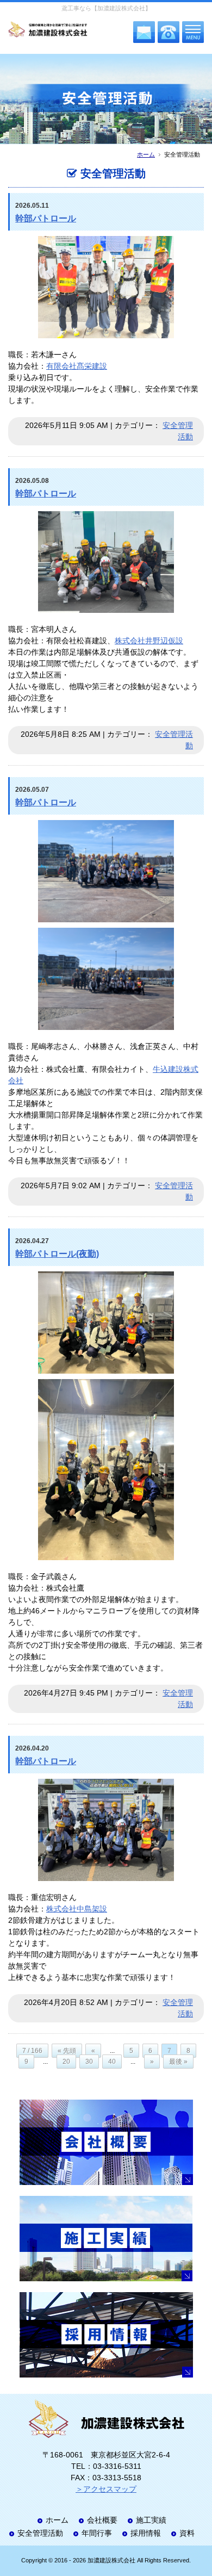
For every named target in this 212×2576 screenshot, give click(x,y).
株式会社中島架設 (77, 1909)
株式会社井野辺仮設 (149, 641)
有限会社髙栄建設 (77, 366)
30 (89, 2062)
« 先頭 (67, 2051)
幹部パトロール (46, 218)
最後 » (178, 2062)
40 (112, 2062)
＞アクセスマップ (106, 2489)
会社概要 (102, 2520)
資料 (187, 2533)
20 (66, 2062)
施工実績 (151, 2520)
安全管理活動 (40, 2533)
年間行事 (97, 2533)
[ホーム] (48, 30)
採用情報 (146, 2533)
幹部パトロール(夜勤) (57, 1254)
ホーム (146, 154)
